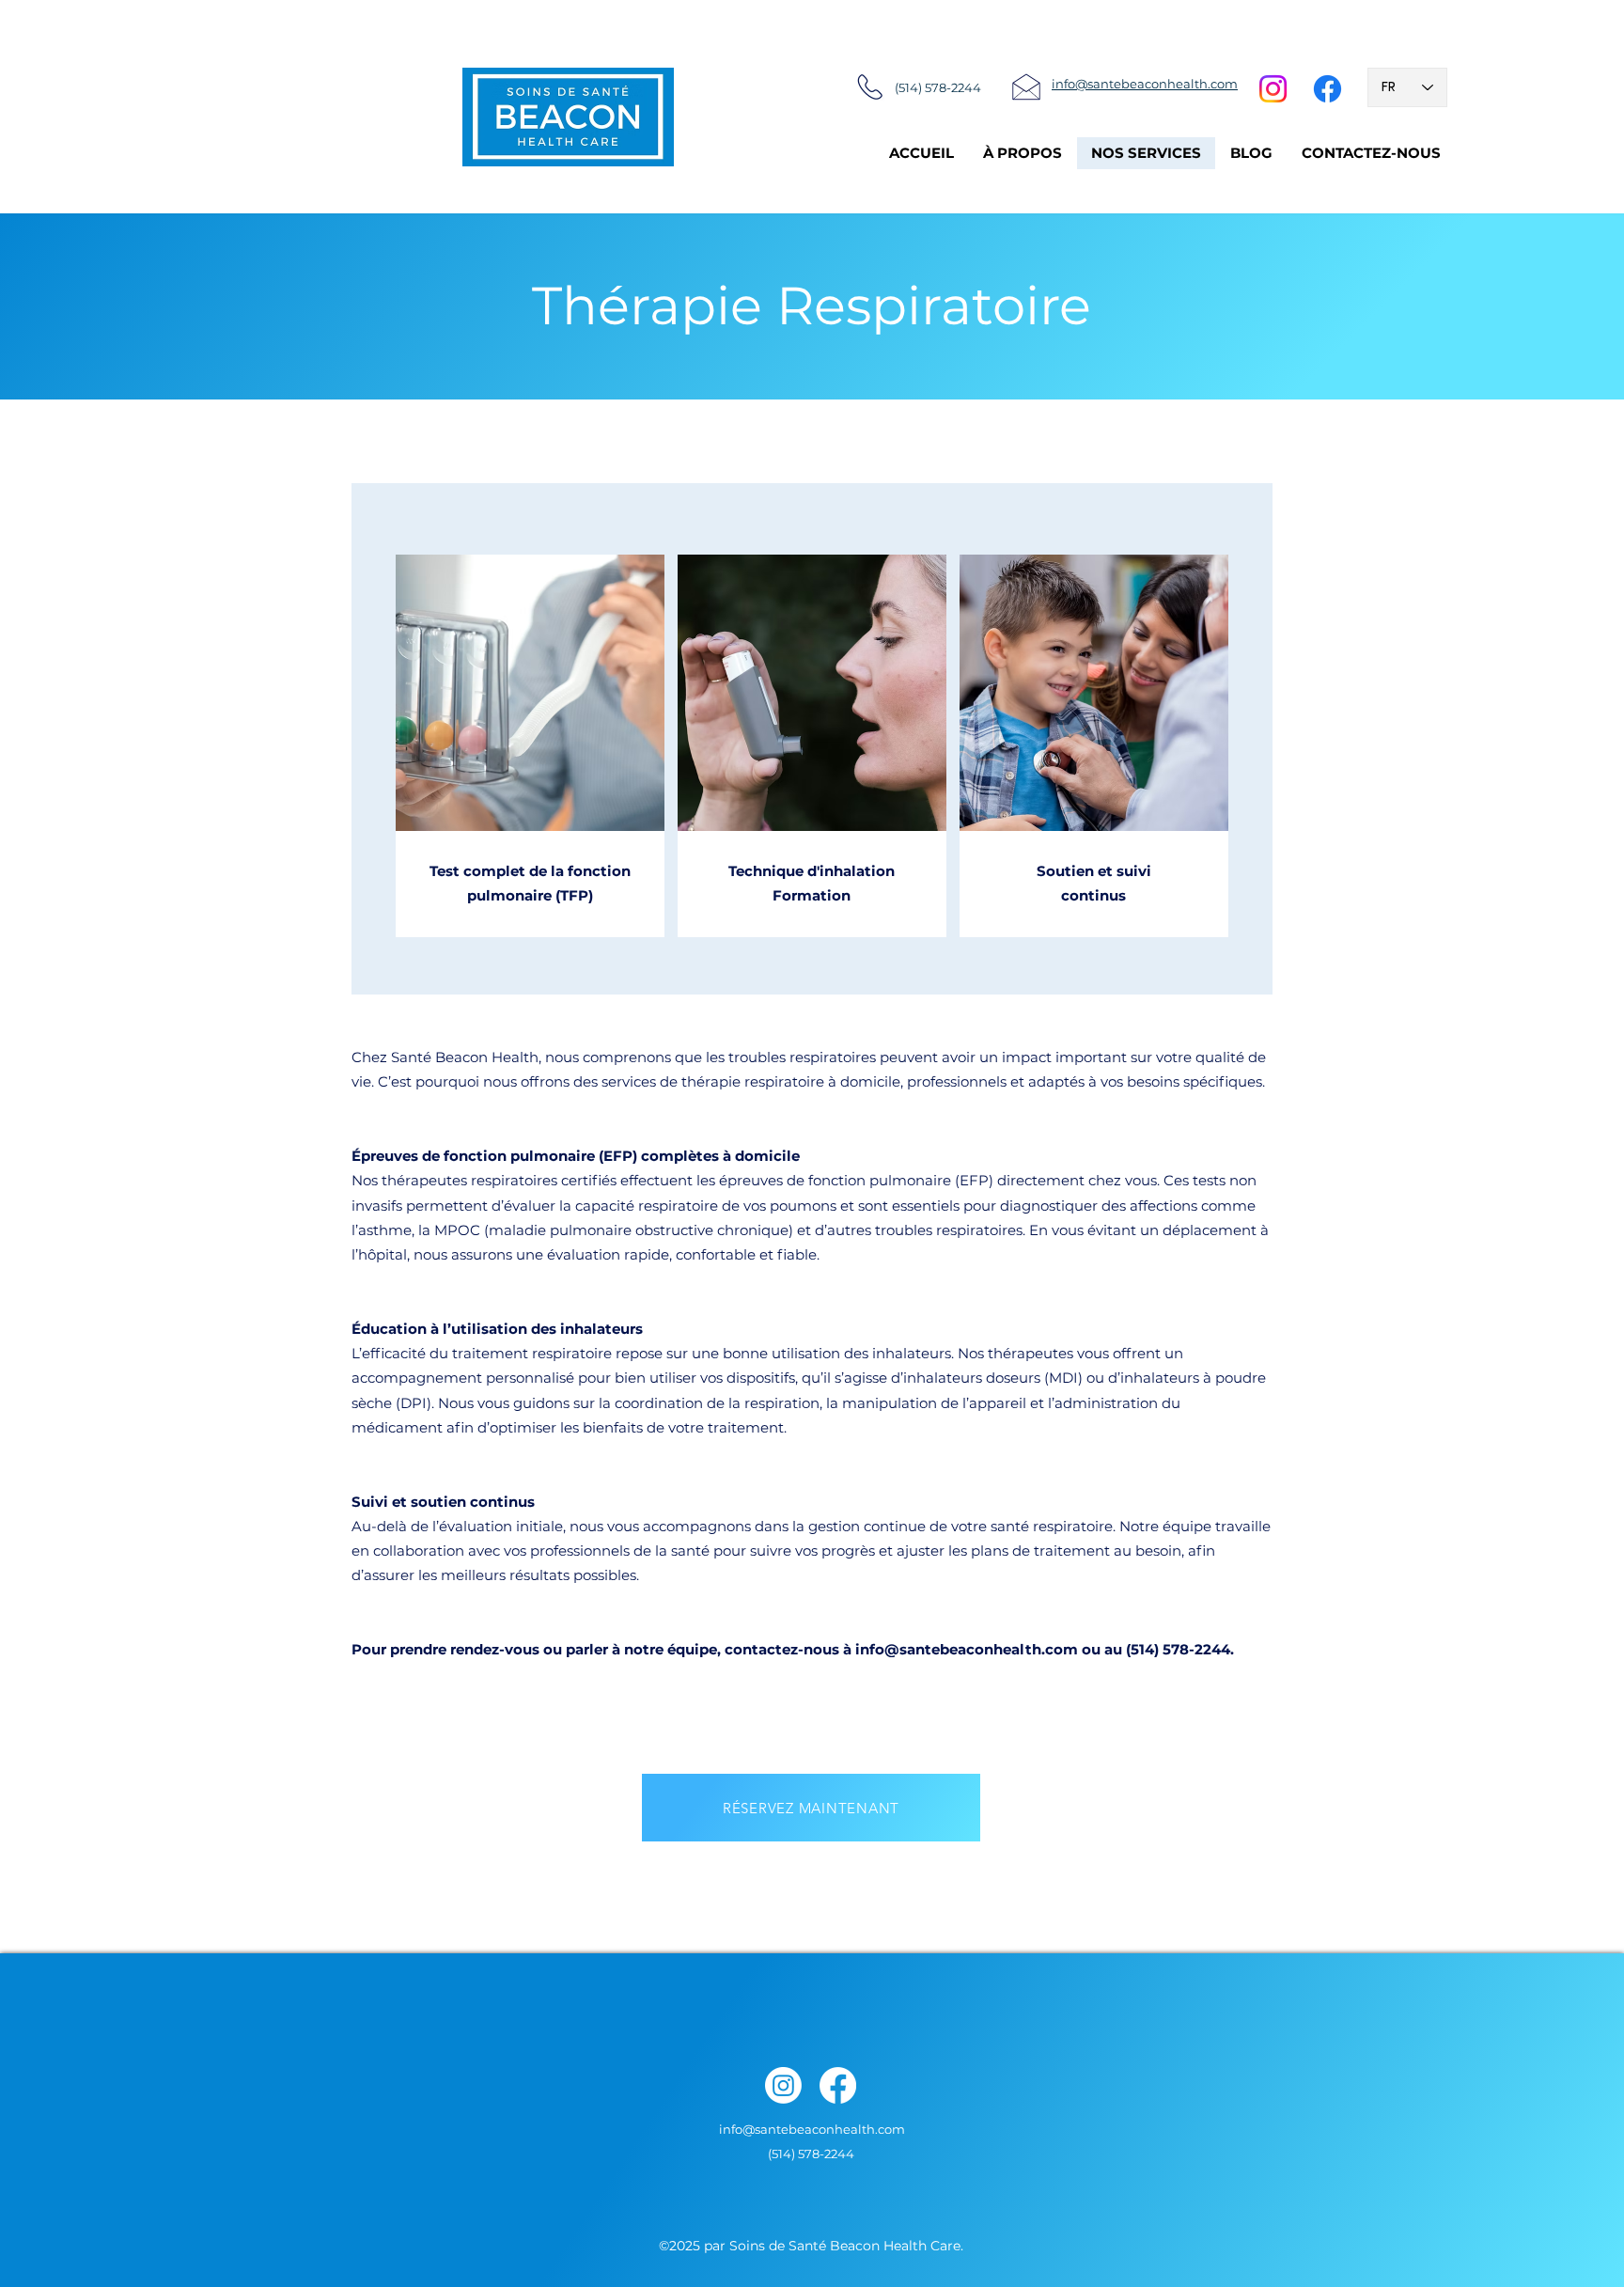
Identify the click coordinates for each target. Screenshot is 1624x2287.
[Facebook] (1327, 89)
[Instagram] (1273, 89)
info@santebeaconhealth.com (967, 1649)
